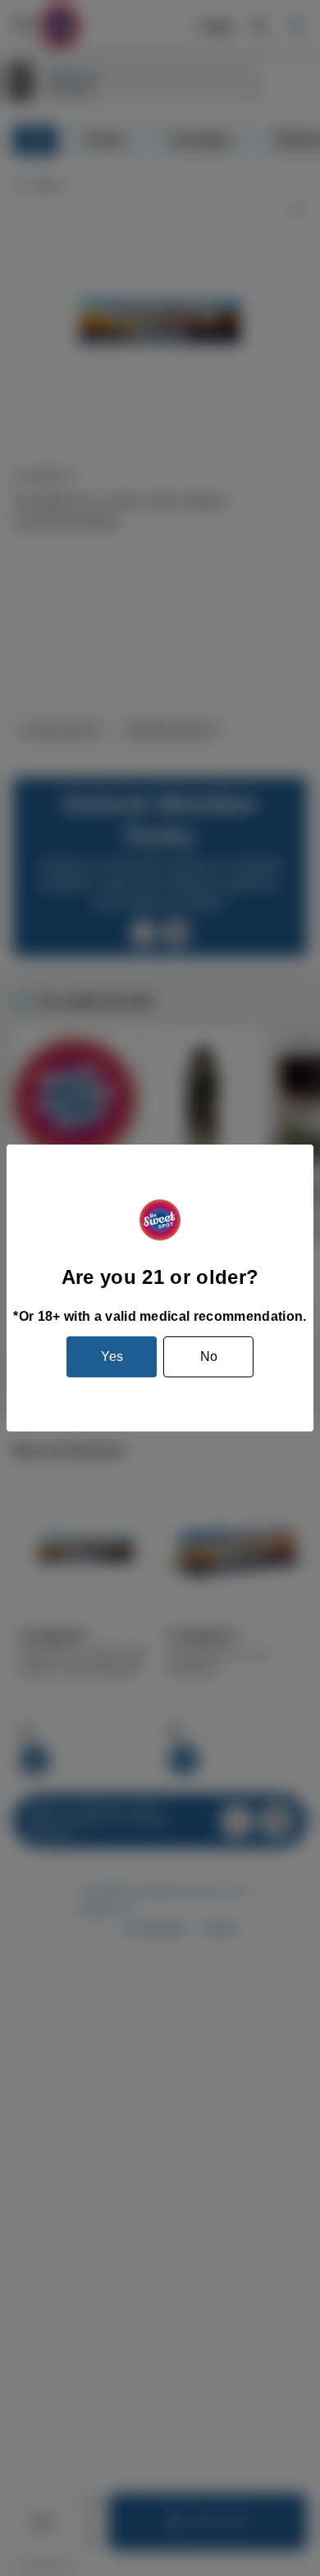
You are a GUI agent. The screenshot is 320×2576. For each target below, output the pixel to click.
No (209, 1356)
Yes (112, 1356)
